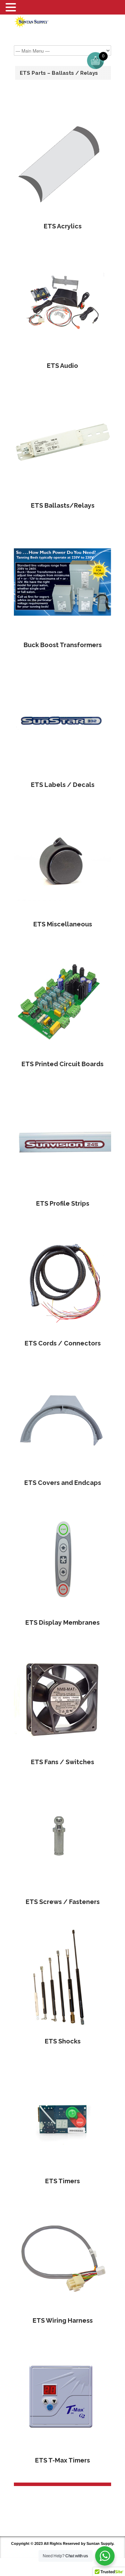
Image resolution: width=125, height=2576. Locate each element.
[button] (12, 8)
